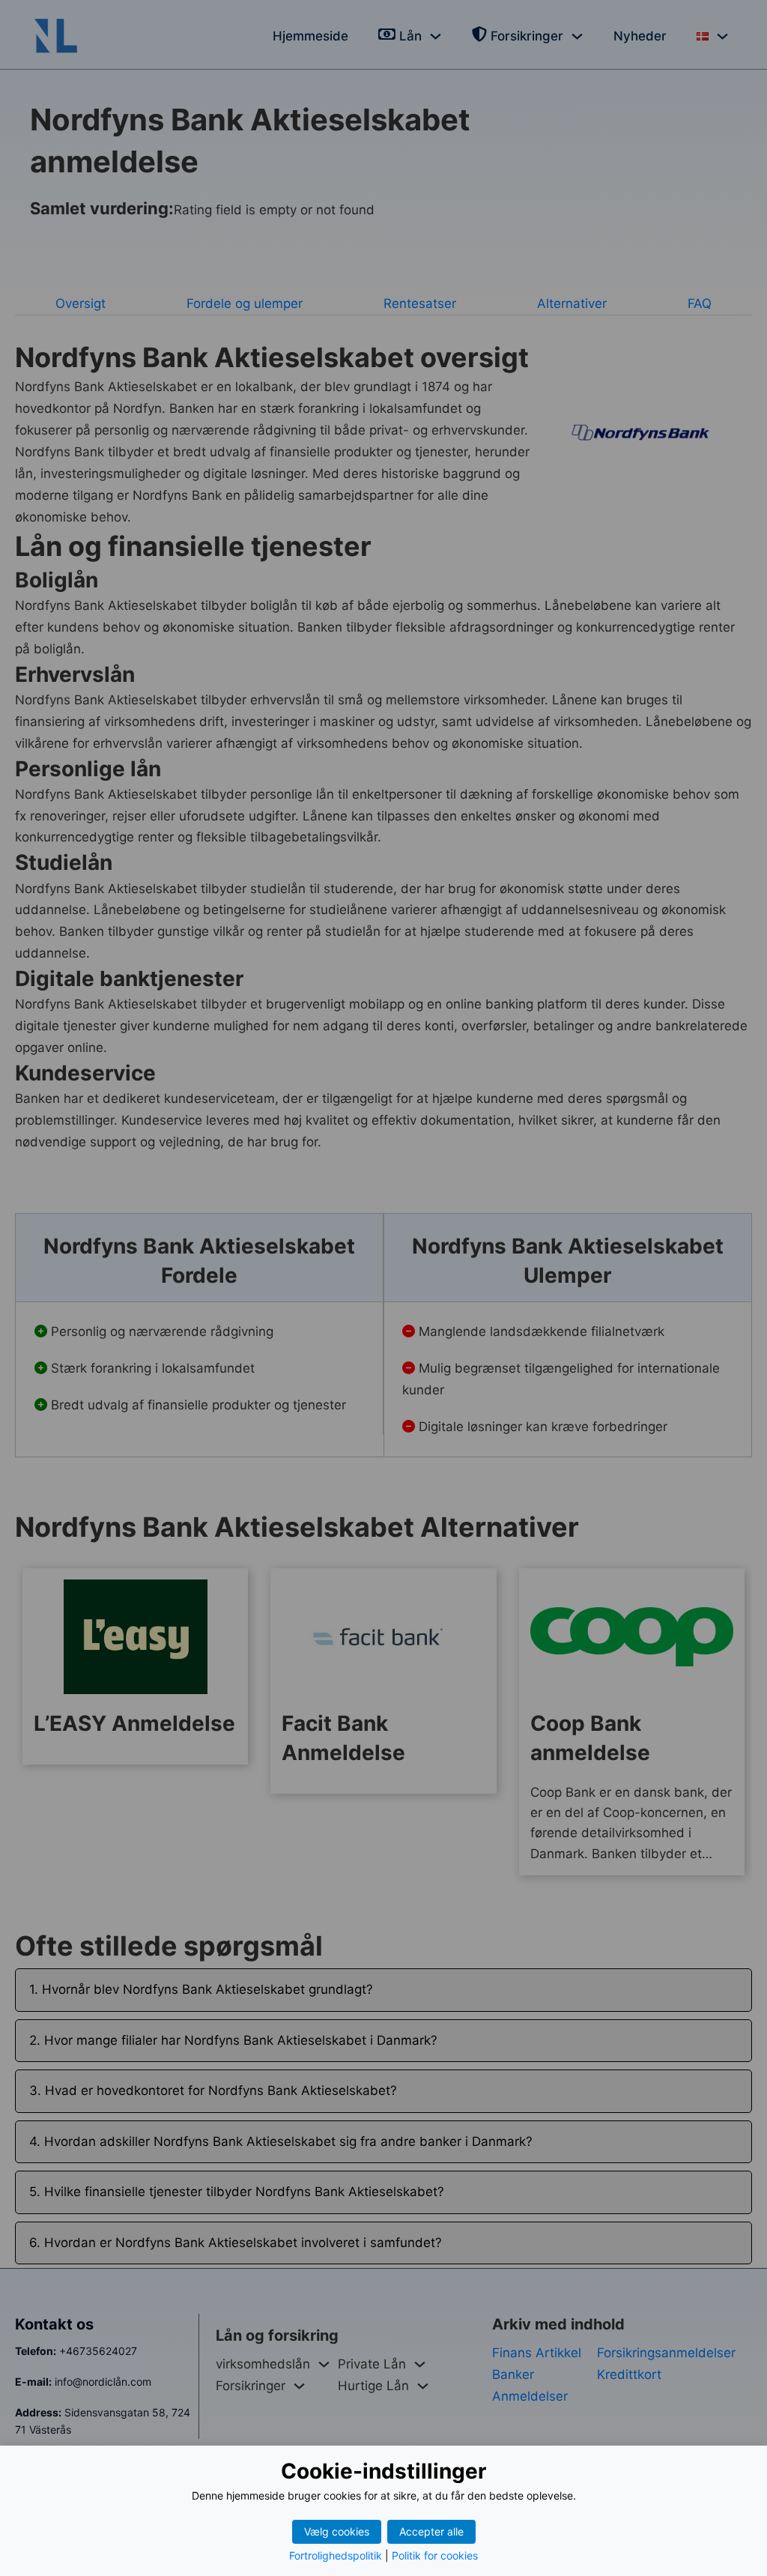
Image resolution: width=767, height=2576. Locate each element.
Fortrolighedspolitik (336, 2555)
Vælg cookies (337, 2531)
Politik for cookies (435, 2555)
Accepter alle (431, 2531)
